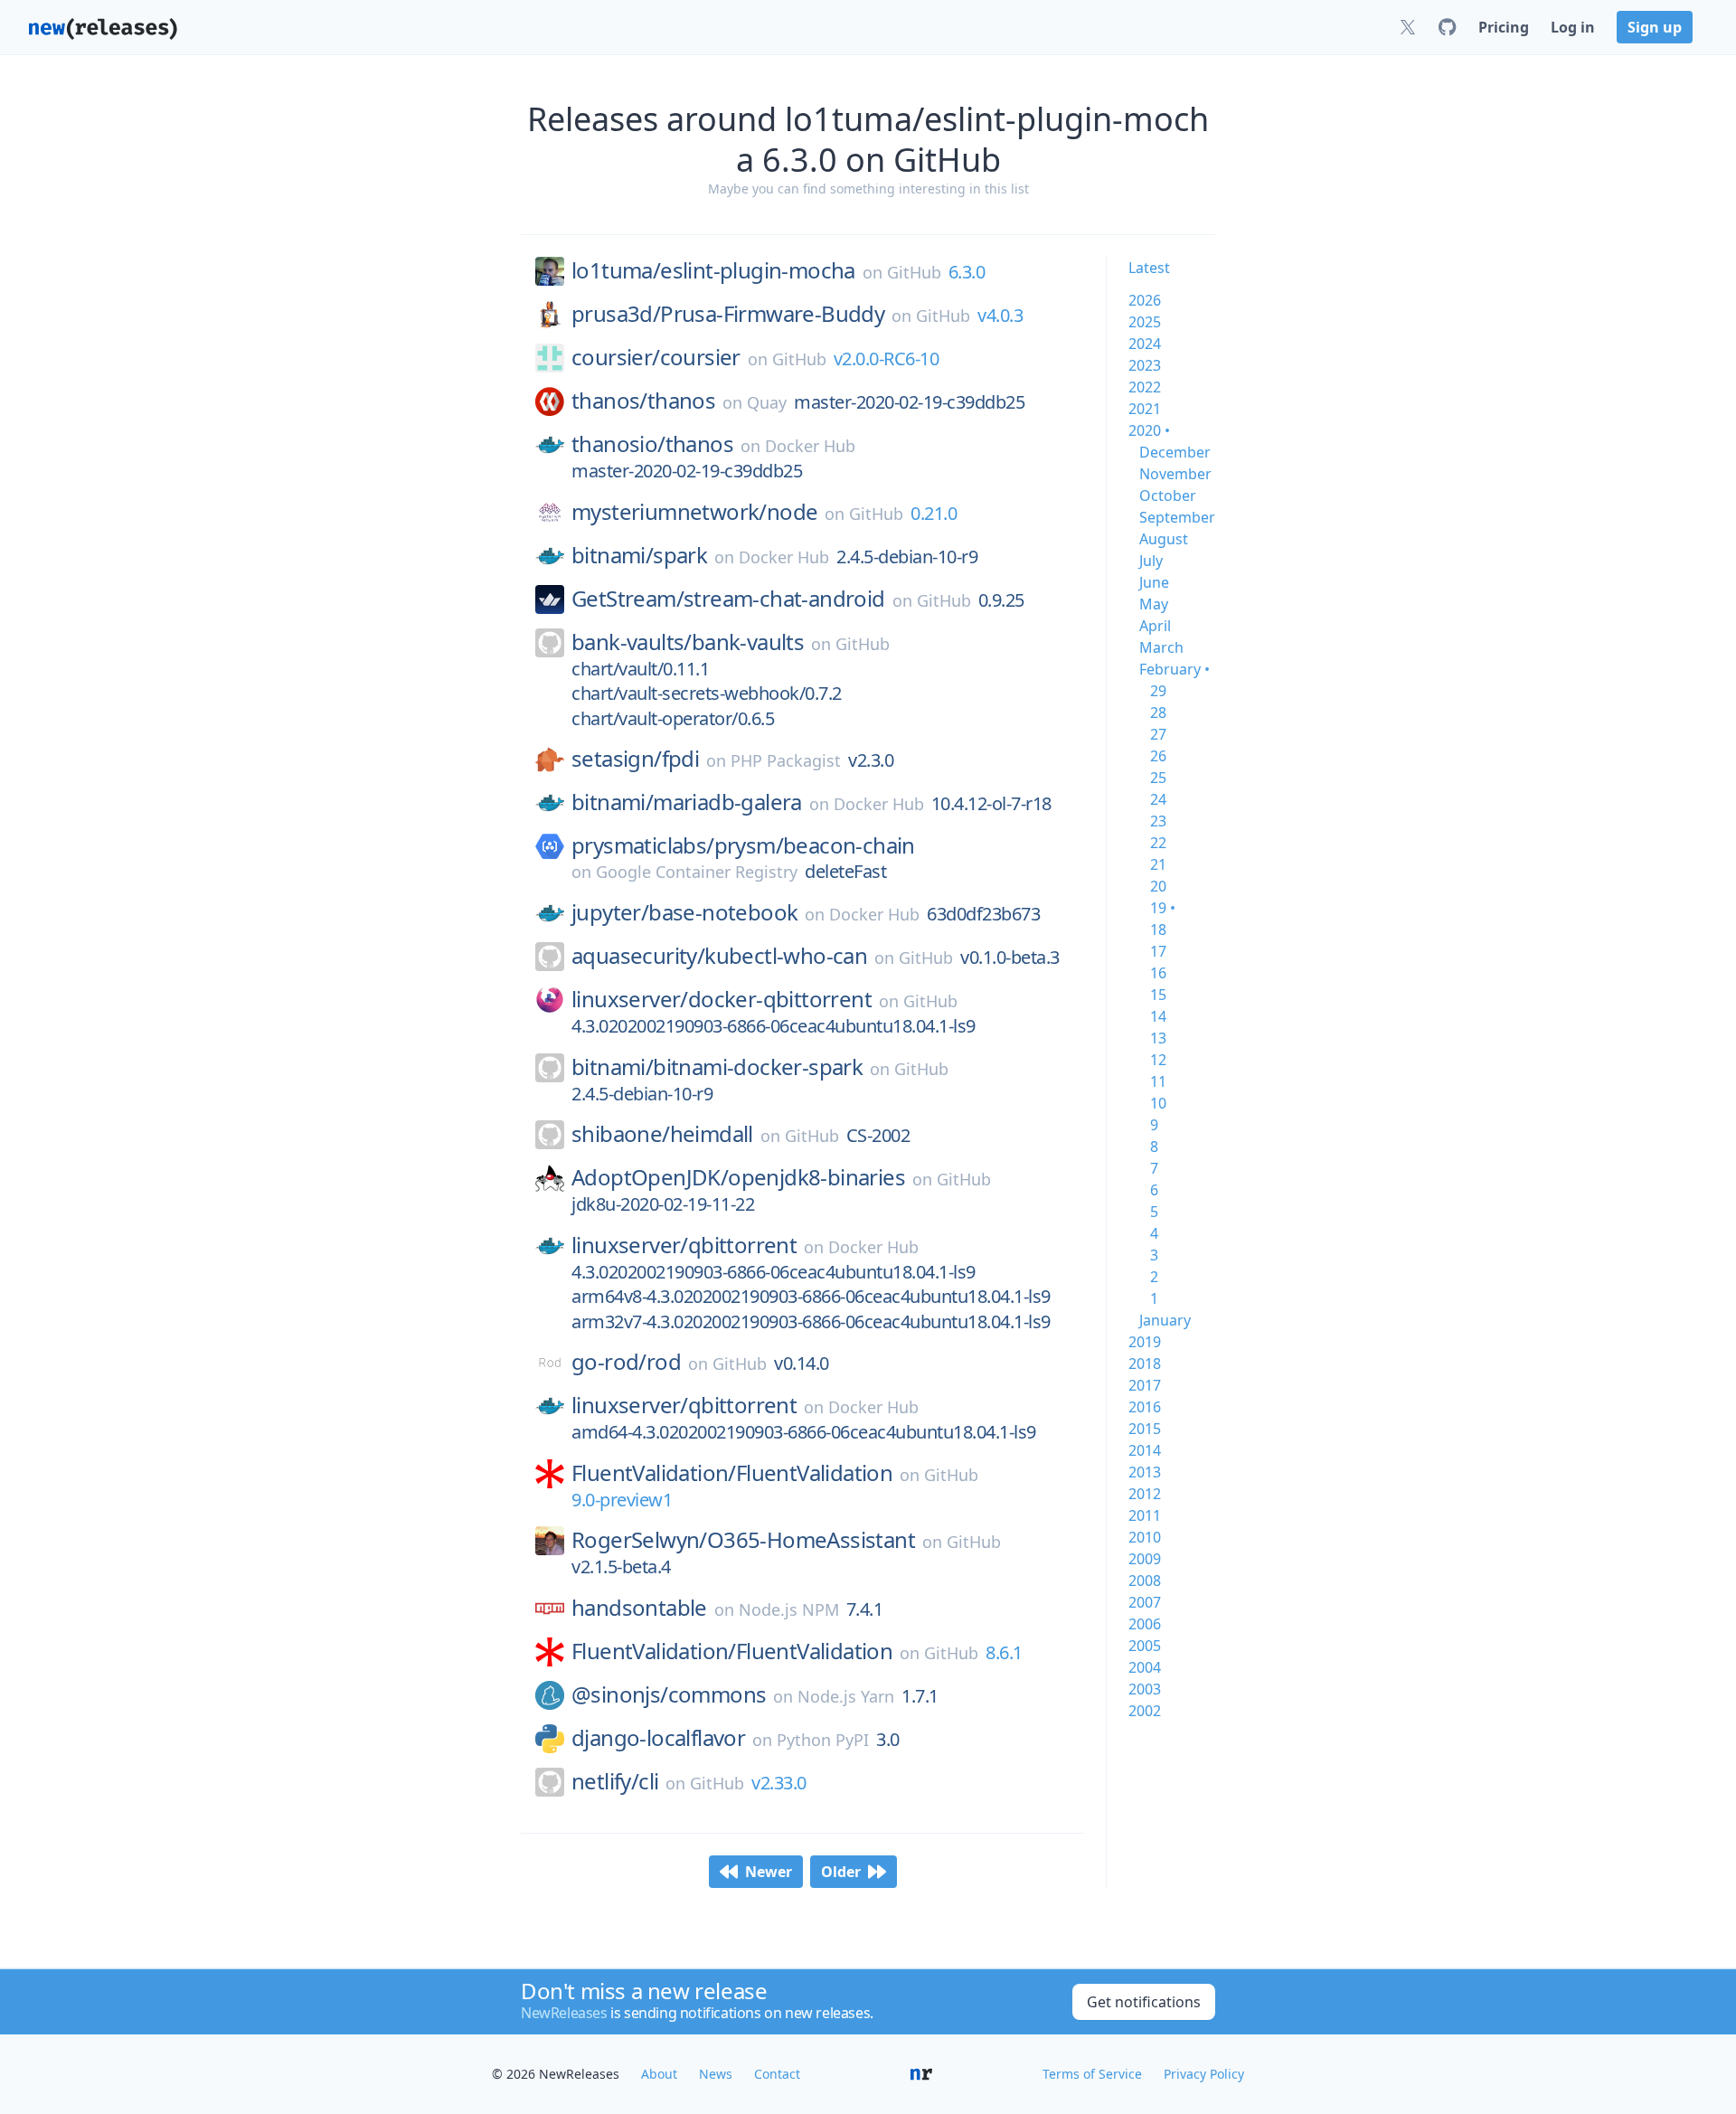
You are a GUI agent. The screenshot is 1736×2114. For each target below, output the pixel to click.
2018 (1145, 1364)
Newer (769, 1872)
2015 (1145, 1429)
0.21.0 (934, 513)
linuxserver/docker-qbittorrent (722, 999)
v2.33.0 (779, 1783)
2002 (1145, 1711)
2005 (1145, 1646)
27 (1158, 734)
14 (1158, 1016)
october (1168, 495)
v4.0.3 (1000, 315)
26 (1158, 756)
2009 (1145, 1559)
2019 (1145, 1342)
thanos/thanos (643, 401)
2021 (1145, 409)
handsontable (639, 1608)
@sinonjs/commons (669, 1694)
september (1177, 517)
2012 (1145, 1494)
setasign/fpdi (635, 759)
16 (1158, 973)
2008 (1145, 1581)
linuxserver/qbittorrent (684, 1245)
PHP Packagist (786, 760)
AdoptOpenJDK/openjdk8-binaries (738, 1177)
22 (1158, 843)
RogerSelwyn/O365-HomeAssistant (743, 1540)
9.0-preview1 (622, 1500)
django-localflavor (658, 1738)
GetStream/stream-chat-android (728, 599)
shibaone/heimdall (662, 1134)
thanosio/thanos (652, 444)
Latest (1149, 268)
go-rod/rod (626, 1362)
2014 (1145, 1450)
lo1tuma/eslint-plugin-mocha (713, 270)
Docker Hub (810, 446)
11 (1158, 1081)
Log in (1573, 27)
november (1175, 474)
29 (1158, 691)
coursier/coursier (656, 357)
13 (1158, 1038)
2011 (1145, 1515)
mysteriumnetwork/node (694, 512)
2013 (1145, 1472)
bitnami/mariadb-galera (687, 802)
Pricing (1504, 27)
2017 (1145, 1385)
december (1175, 452)
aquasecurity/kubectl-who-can (719, 956)
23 (1158, 821)
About (659, 2074)
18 (1158, 930)
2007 (1145, 1602)
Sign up (1655, 27)
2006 (1145, 1624)
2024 (1145, 344)
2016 (1145, 1407)
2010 (1145, 1537)
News (716, 2074)
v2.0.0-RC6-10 (887, 359)
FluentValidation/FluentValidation (732, 1473)
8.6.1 (1004, 1652)
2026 (1145, 300)
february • (1175, 669)
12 (1158, 1060)
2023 (1145, 365)
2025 (1145, 322)
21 (1158, 864)
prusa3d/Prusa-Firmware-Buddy (728, 314)
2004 (1145, 1667)
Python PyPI (823, 1740)
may (1154, 604)
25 (1158, 778)
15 (1158, 995)
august (1164, 539)
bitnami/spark (639, 555)
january (1165, 1320)
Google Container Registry (697, 872)
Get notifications (1144, 2002)
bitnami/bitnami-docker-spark (717, 1067)
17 (1158, 951)
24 (1158, 799)
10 (1158, 1103)
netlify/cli (615, 1781)
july (1151, 561)
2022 (1145, 387)
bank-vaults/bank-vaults (688, 642)
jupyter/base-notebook (684, 912)
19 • (1163, 908)
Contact (777, 2074)
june (1154, 582)
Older (841, 1872)
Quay (767, 402)
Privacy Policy (1204, 2074)
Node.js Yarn (846, 1696)
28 (1158, 713)
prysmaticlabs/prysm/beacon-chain (743, 845)
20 (1158, 886)
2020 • (1149, 430)
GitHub (914, 272)
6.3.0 (967, 272)
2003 (1145, 1689)
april (1155, 626)
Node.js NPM (789, 1609)
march (1161, 647)
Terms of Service (1092, 2074)
